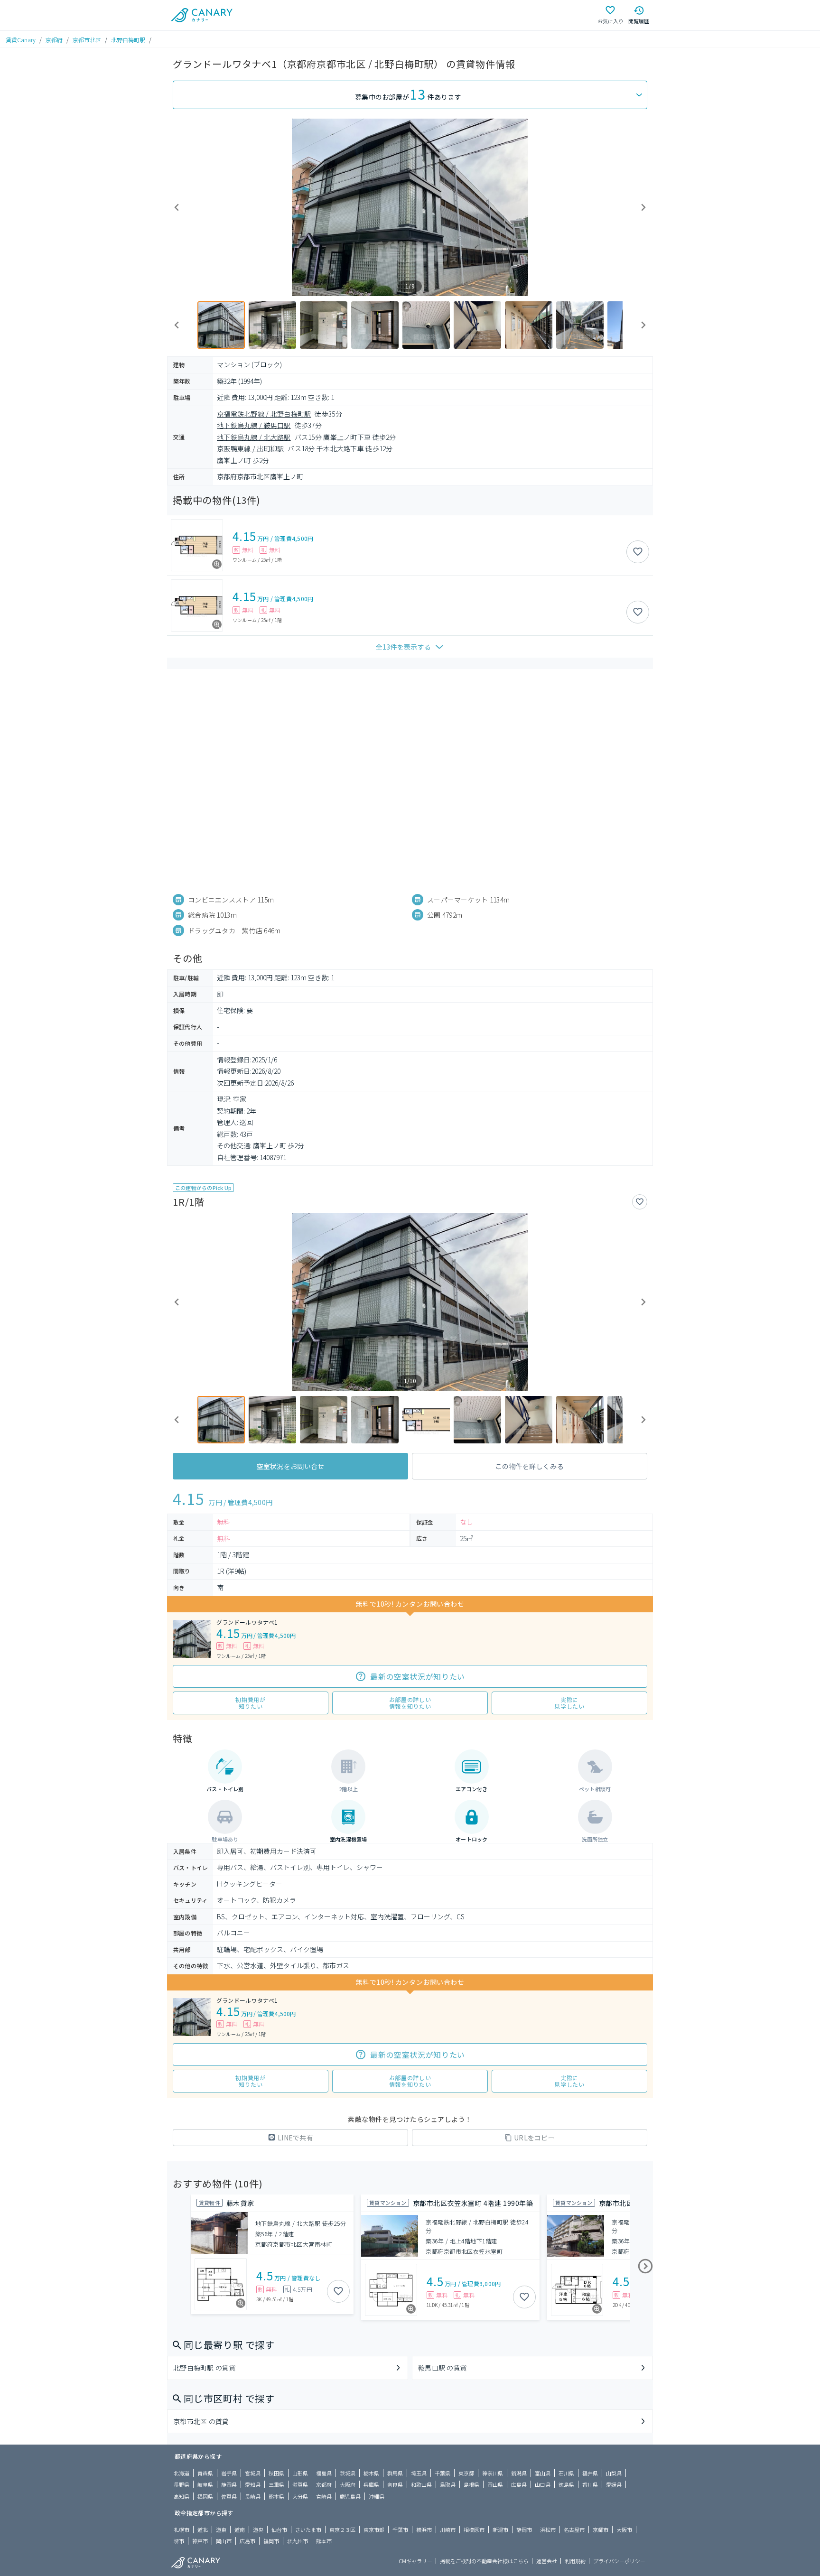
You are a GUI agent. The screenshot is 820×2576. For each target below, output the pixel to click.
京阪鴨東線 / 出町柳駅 (250, 448)
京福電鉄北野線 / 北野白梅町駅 (264, 414)
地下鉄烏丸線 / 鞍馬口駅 (254, 425)
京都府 (54, 40)
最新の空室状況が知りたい (418, 1676)
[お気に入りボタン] (638, 552)
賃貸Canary (21, 40)
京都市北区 (87, 40)
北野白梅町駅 (128, 40)
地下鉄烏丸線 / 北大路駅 (254, 437)
